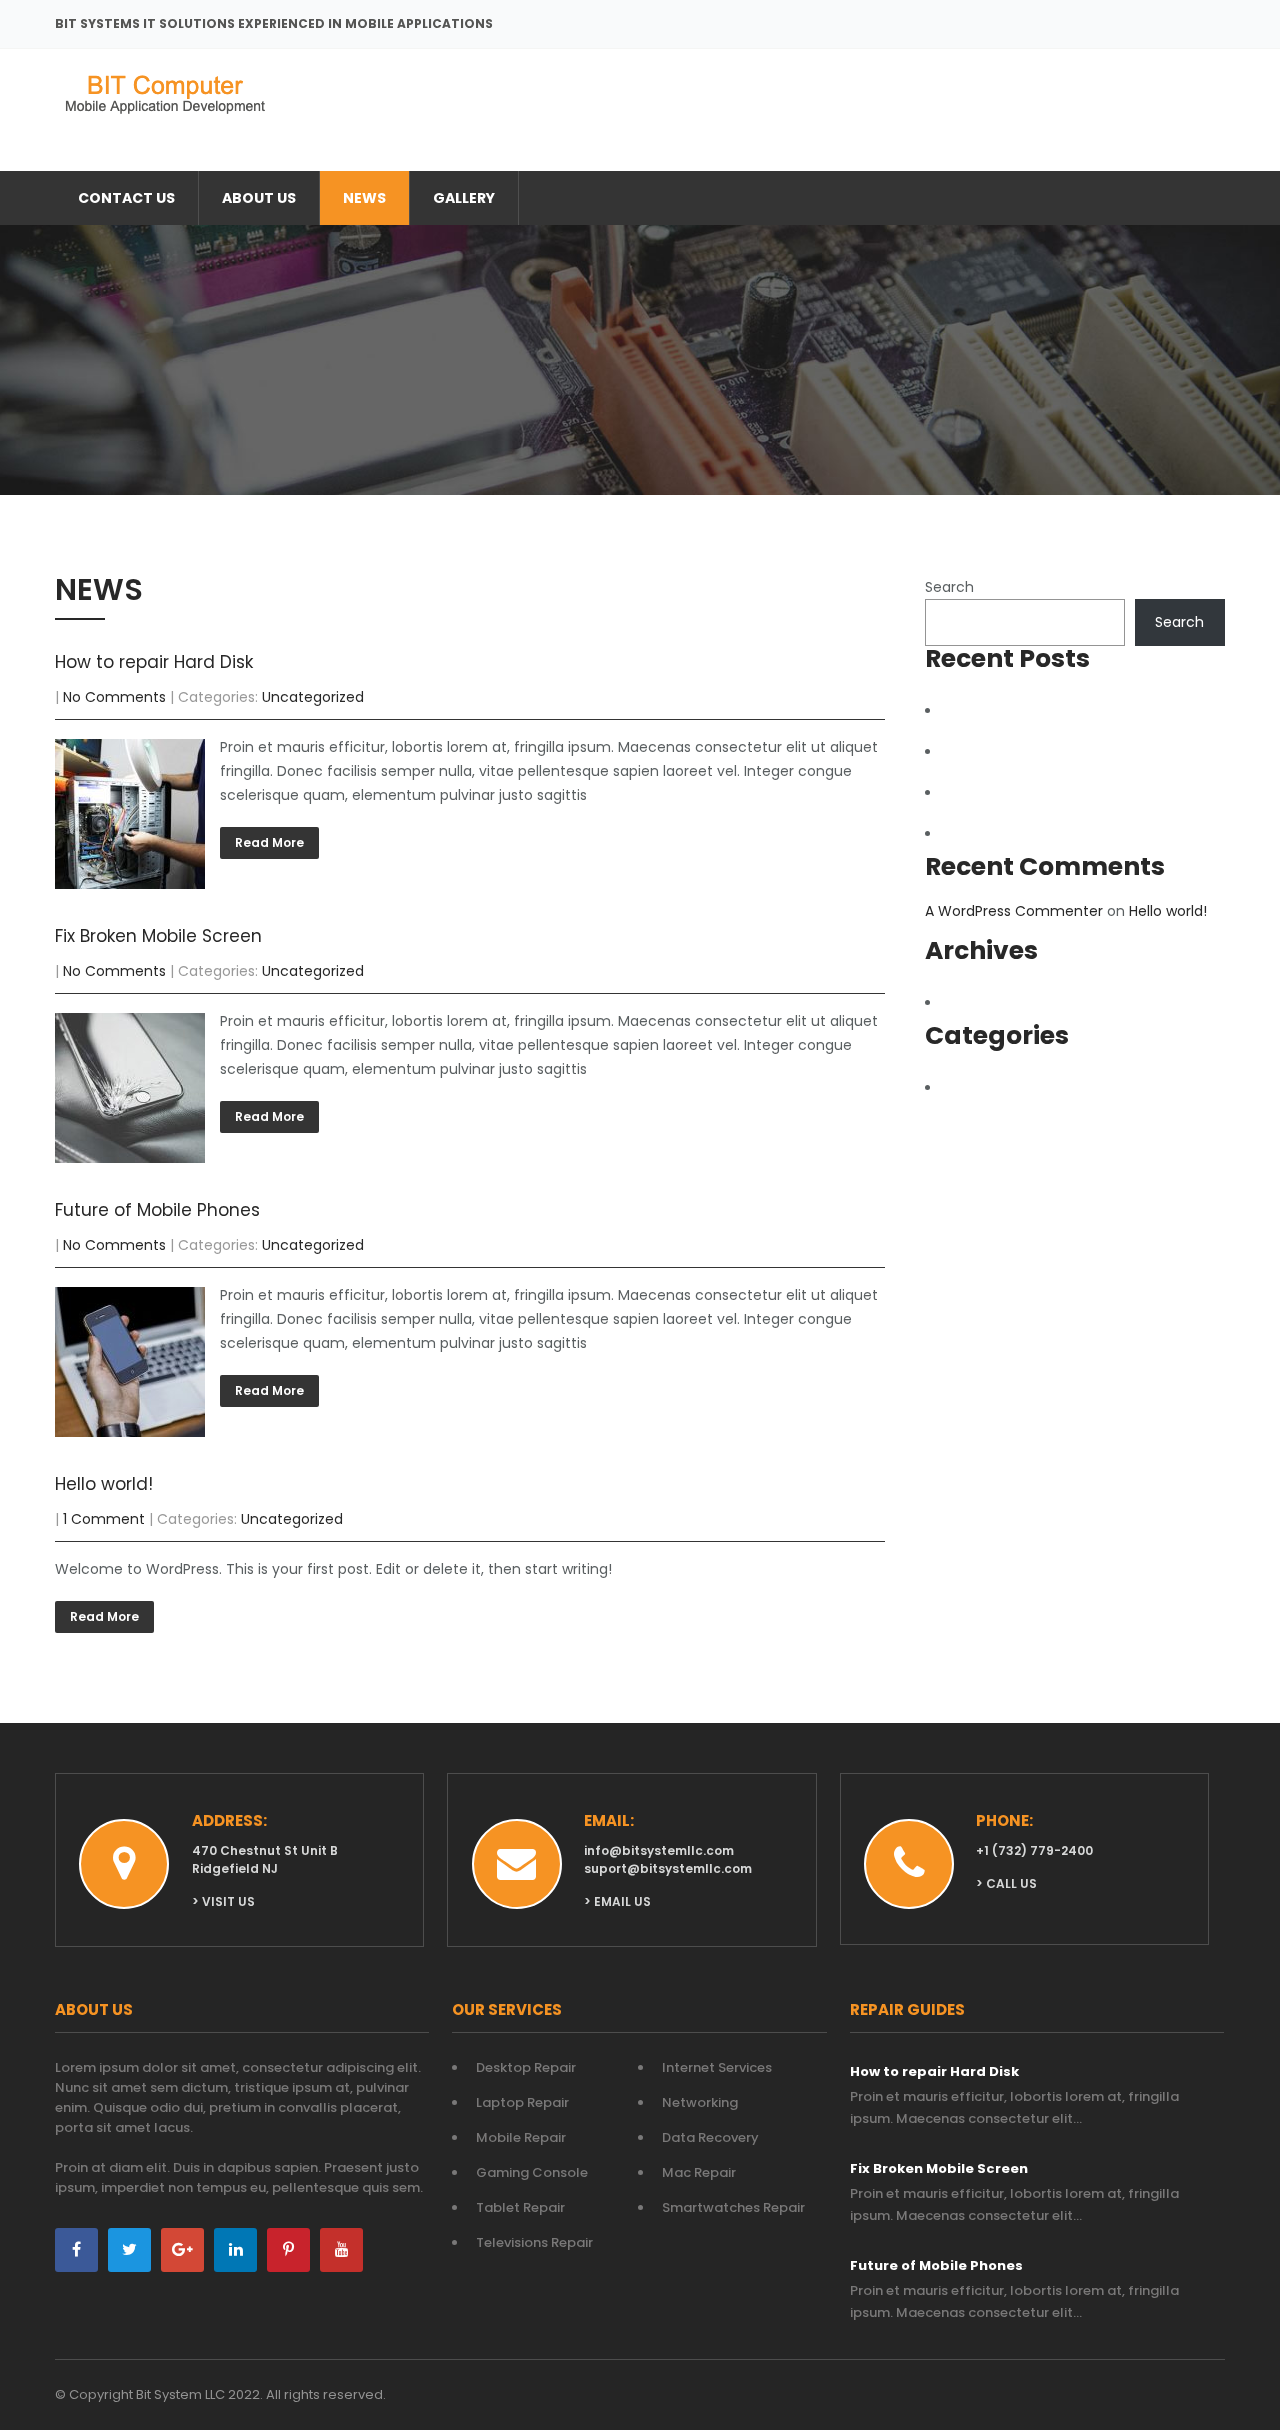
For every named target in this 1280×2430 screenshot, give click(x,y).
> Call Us (1006, 1883)
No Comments (114, 697)
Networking (700, 2102)
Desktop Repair (526, 2067)
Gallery (464, 198)
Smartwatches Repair (733, 2207)
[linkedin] (235, 2250)
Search (949, 587)
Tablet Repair (520, 2207)
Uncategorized (313, 697)
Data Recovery (710, 2137)
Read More (269, 842)
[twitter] (129, 2250)
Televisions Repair (534, 2242)
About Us (259, 198)
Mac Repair (699, 2172)
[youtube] (341, 2250)
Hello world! (104, 1484)
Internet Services (717, 2067)
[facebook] (76, 2250)
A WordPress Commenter (1014, 911)
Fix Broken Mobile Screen (158, 936)
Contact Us (126, 198)
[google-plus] (182, 2250)
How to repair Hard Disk (154, 662)
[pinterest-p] (288, 2250)
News (364, 198)
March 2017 (993, 1003)
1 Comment (104, 1519)
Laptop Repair (522, 2102)
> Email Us (617, 1901)
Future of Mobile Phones (157, 1210)
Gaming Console (532, 2172)
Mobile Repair (521, 2137)
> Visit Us (223, 1901)
